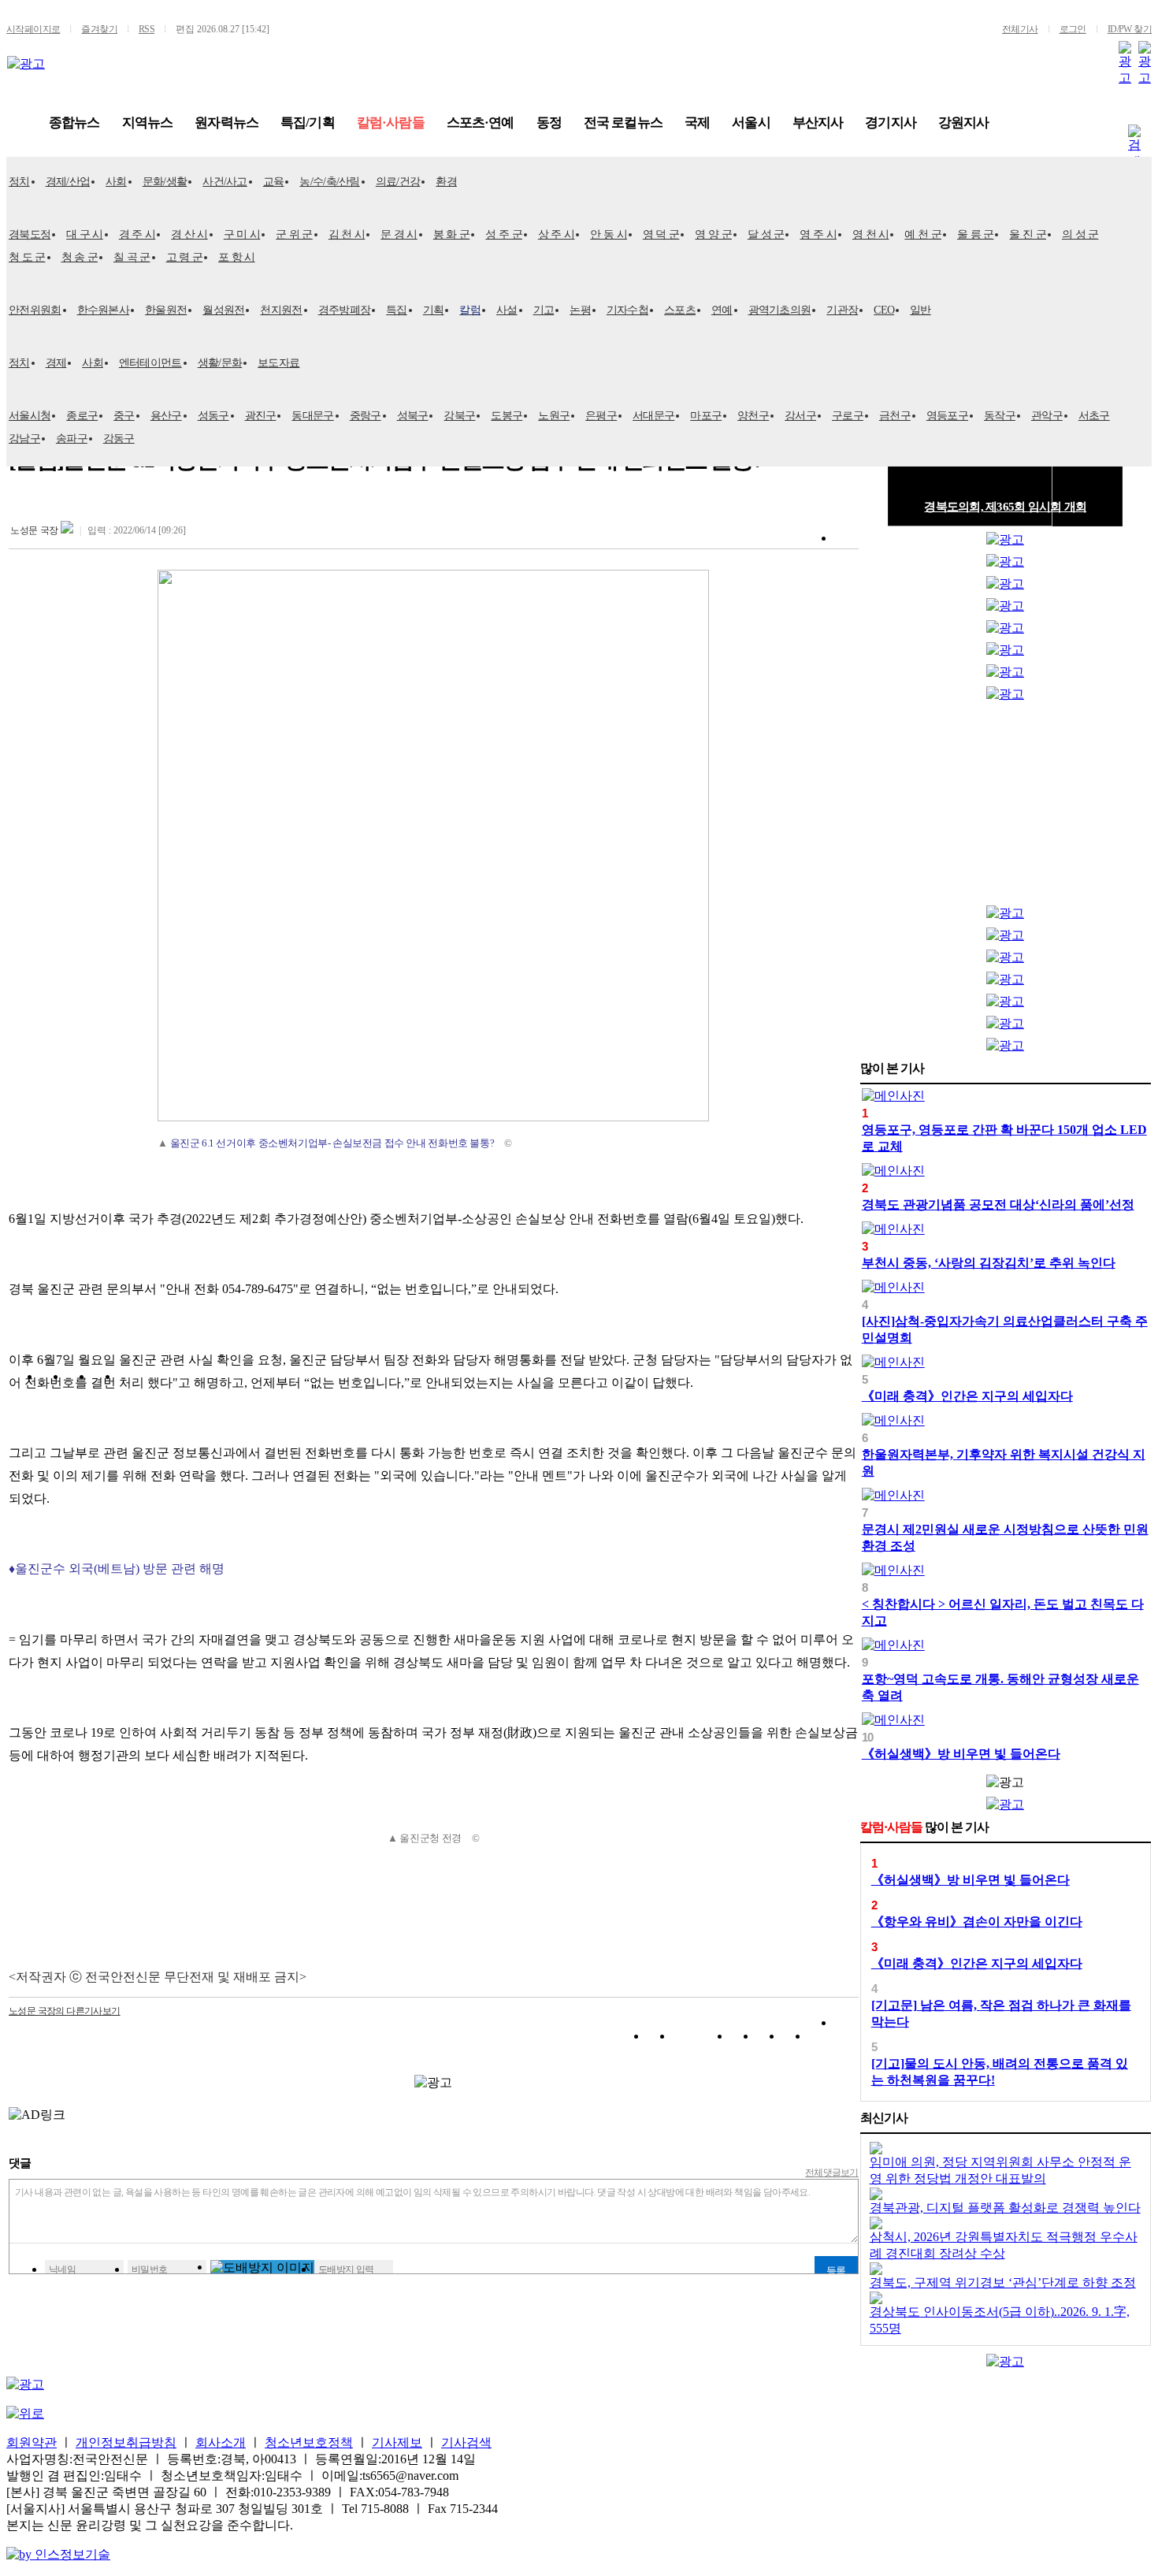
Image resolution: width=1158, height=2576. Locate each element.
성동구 (213, 416)
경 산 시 (189, 234)
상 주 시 (557, 234)
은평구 (601, 416)
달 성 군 (766, 234)
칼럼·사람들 (391, 123)
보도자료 (278, 363)
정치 (19, 182)
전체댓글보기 (832, 2173)
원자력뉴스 (226, 123)
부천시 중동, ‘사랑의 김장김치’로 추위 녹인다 (989, 1263)
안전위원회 (35, 310)
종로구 (82, 416)
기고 (544, 310)
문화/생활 (165, 182)
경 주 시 (137, 234)
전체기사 (1020, 29)
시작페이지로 (33, 29)
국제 (697, 123)
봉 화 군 (452, 234)
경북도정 (30, 234)
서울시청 (30, 416)
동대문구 (312, 416)
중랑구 (366, 416)
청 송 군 (80, 257)
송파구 (72, 439)
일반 (920, 310)
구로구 (848, 416)
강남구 (24, 439)
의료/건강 (398, 182)
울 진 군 (1028, 234)
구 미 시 (242, 234)
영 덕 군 (661, 234)
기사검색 (466, 2442)
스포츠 (680, 310)
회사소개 (221, 2442)
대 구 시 (85, 234)
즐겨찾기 (99, 29)
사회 (116, 182)
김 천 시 (347, 234)
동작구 (1000, 416)
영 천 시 (871, 234)
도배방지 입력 (346, 2269)
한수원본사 (104, 310)
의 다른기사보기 (65, 2011)
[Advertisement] (1005, 807)
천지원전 (281, 310)
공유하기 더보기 (846, 2039)
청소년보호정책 (309, 2442)
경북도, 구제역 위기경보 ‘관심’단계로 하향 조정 (1003, 2282)
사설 (507, 310)
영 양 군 (713, 234)
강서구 (800, 416)
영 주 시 (818, 234)
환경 (446, 182)
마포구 (706, 416)
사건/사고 (225, 182)
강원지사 (964, 123)
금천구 (895, 416)
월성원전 (223, 310)
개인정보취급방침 (126, 2442)
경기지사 (891, 123)
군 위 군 (294, 234)
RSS (147, 29)
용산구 (166, 416)
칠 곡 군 (132, 257)
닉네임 (62, 2269)
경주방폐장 (345, 310)
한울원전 (166, 310)
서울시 (751, 123)
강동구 (119, 439)
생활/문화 (220, 363)
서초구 (1094, 416)
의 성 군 (1080, 234)
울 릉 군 (976, 234)
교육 (274, 182)
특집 (397, 310)
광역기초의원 (780, 310)
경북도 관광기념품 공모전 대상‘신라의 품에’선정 (998, 1204)
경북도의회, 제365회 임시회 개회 (1005, 507)
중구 (124, 416)
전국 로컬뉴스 (623, 123)
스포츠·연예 (481, 123)
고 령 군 (185, 257)
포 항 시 (237, 257)
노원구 (554, 416)
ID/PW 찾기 (1130, 29)
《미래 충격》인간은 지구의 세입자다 (967, 1396)
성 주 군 (504, 234)
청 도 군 (27, 257)
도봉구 (507, 416)
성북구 (413, 416)
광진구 (261, 416)
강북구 (459, 416)
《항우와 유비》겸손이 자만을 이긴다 (977, 1922)
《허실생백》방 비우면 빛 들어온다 (961, 1754)
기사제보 (397, 2442)
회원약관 (32, 2442)
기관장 (842, 310)
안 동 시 (609, 234)
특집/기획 (308, 123)
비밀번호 (150, 2269)
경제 (56, 363)
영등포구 (947, 416)
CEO (884, 310)
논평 (580, 310)
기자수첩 (627, 310)
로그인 (1073, 29)
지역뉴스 (148, 123)
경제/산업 (68, 182)
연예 (722, 310)
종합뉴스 (74, 123)
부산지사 (818, 123)
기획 (434, 310)
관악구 (1047, 416)
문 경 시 (399, 234)
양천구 (753, 416)
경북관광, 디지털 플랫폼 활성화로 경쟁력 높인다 (1005, 2208)
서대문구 (653, 416)
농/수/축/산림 (329, 182)
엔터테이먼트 (150, 363)
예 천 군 (923, 234)
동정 (549, 123)
